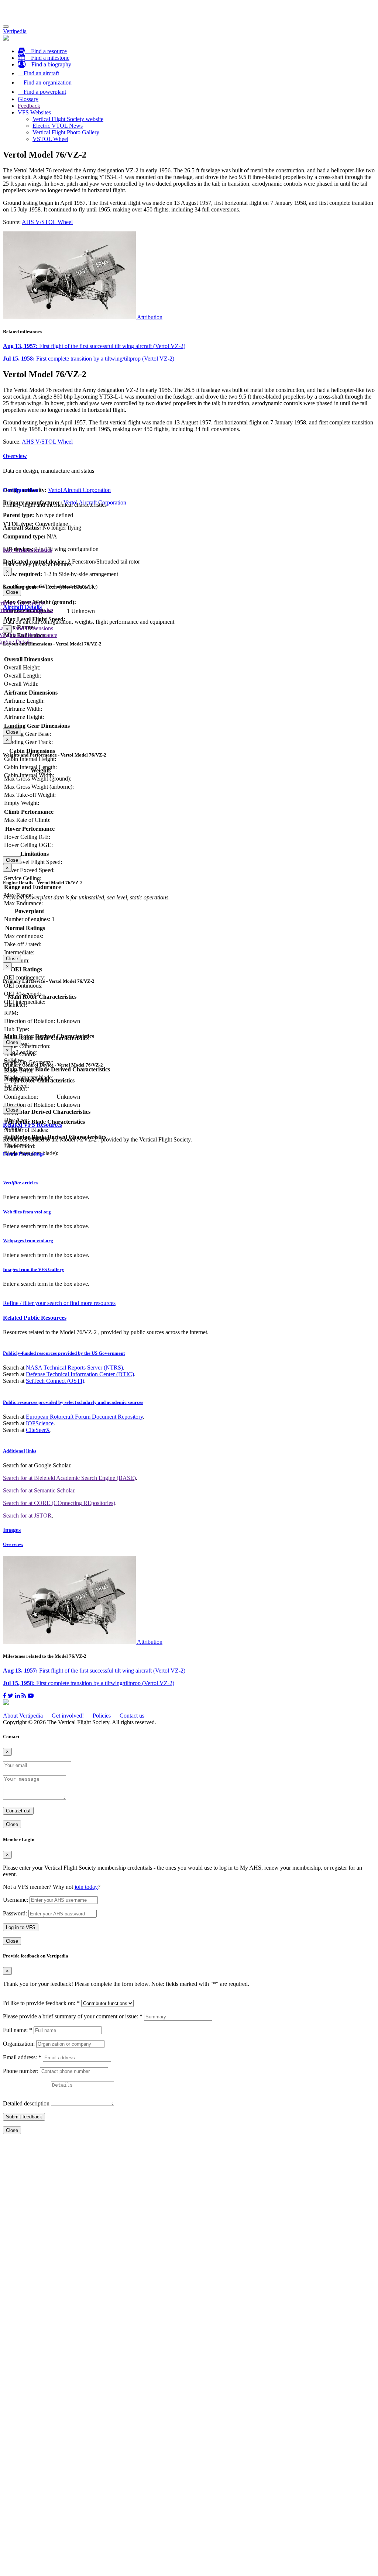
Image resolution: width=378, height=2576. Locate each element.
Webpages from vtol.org (28, 1241)
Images (12, 1530)
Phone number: (21, 2071)
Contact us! (18, 1811)
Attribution (150, 317)
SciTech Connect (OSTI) (55, 1381)
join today (86, 1887)
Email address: (22, 2057)
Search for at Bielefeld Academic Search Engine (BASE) (69, 1478)
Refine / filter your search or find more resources (59, 1303)
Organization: (19, 2044)
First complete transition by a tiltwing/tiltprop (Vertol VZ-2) (89, 359)
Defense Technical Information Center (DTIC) (80, 1374)
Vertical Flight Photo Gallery (66, 132)
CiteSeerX (38, 1430)
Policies (102, 1716)
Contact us (132, 1716)
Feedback (29, 106)
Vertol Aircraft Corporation (79, 490)
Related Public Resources (35, 1318)
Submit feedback (24, 2117)
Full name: (18, 2030)
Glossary (28, 99)
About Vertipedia (23, 1716)
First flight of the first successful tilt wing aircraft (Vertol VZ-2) (94, 346)
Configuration (21, 490)
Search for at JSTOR (27, 1516)
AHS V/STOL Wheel (47, 222)
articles (20, 1183)
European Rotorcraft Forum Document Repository (84, 1417)
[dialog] (189, 582)
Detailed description (26, 2103)
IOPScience (40, 1423)
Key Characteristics (28, 550)
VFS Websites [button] (34, 112)
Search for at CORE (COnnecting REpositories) (59, 1503)
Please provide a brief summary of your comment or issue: (73, 2016)
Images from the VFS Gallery (34, 1269)
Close (12, 592)
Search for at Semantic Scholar (39, 1490)
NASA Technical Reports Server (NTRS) (74, 1368)
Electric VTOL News (58, 126)
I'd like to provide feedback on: (41, 2003)
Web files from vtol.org (27, 1212)
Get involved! (68, 1716)
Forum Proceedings (23, 1154)
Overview (15, 456)
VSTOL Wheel (50, 139)
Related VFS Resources (32, 1125)
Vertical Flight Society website (68, 119)
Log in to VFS (21, 1927)
